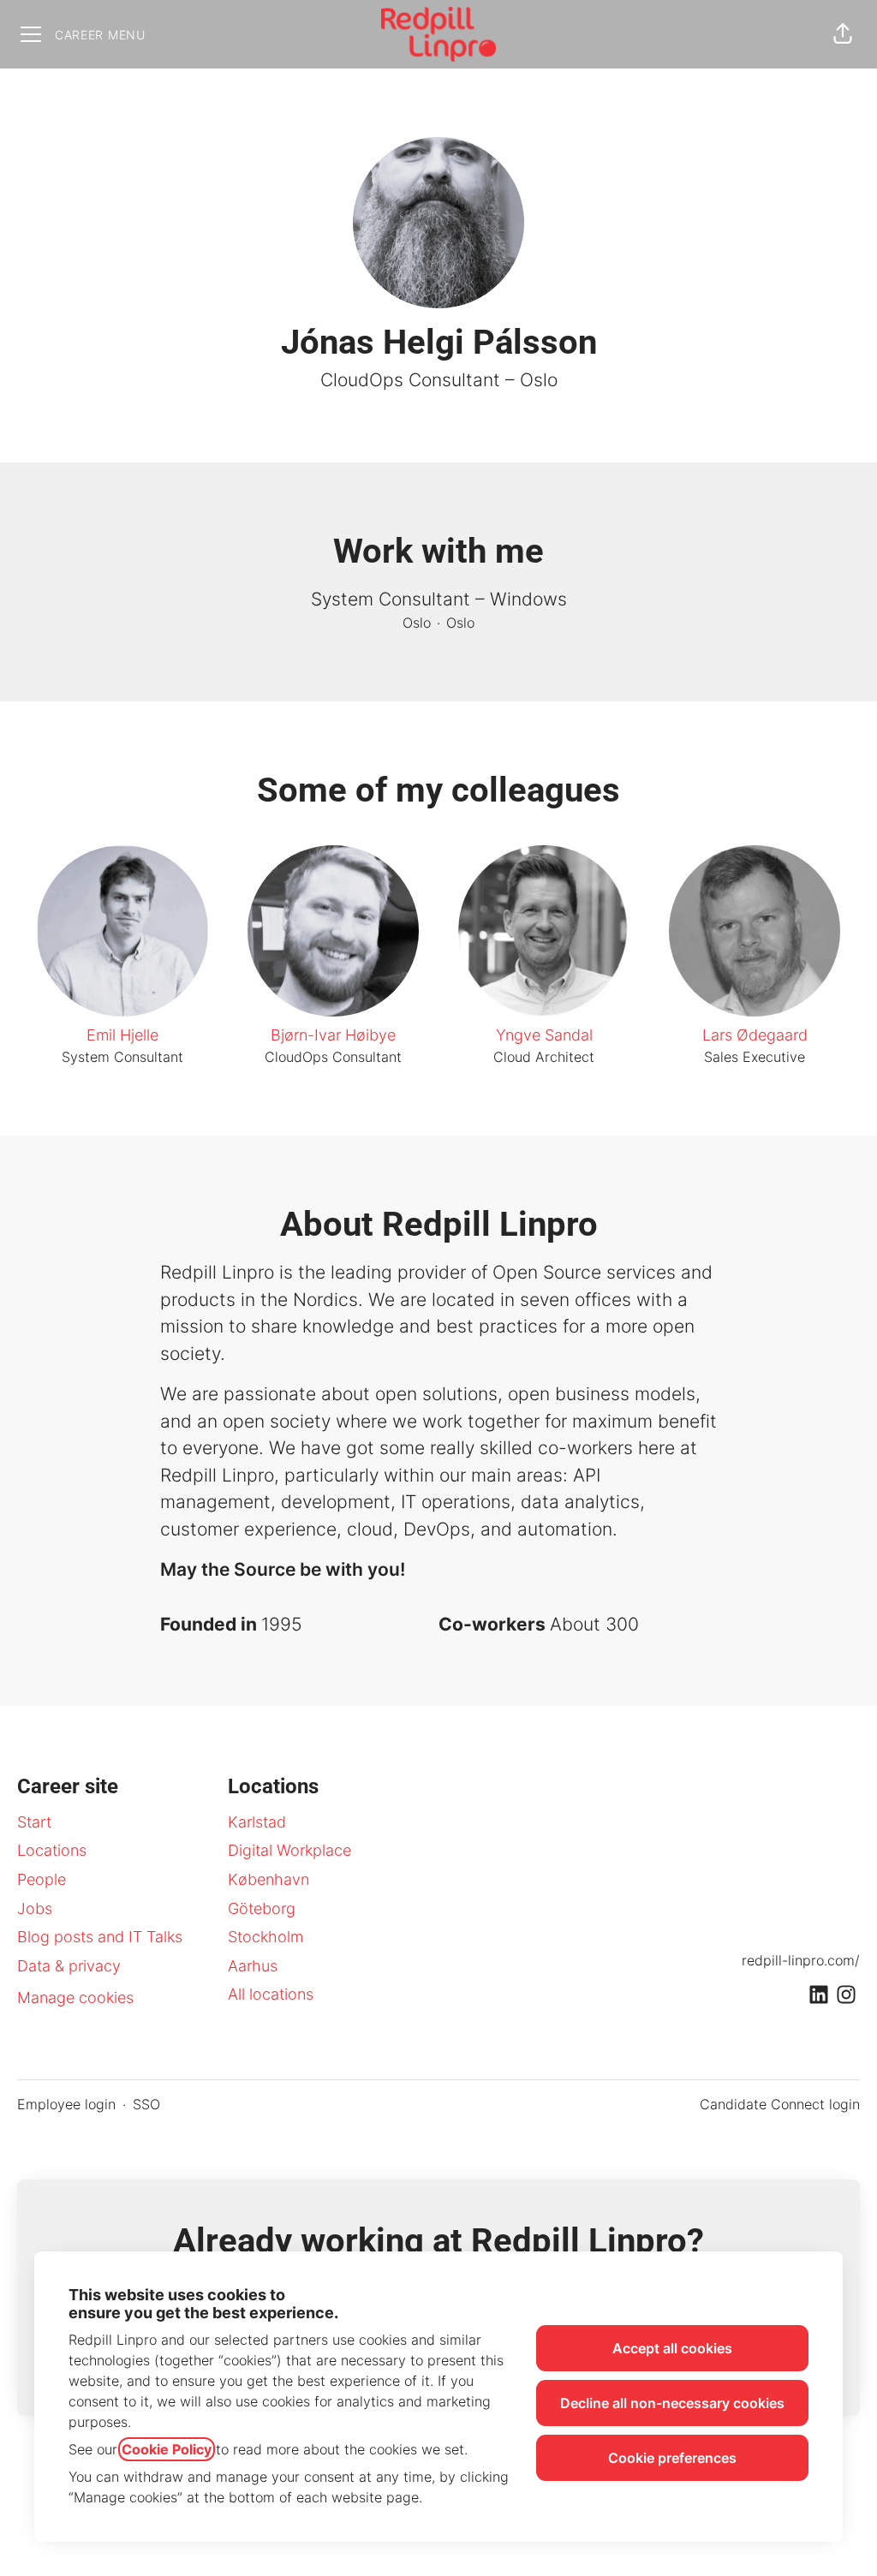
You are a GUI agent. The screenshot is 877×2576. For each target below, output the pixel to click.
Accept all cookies (672, 2348)
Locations (52, 1850)
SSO (146, 2104)
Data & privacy (69, 1966)
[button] (843, 34)
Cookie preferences (672, 2458)
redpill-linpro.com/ (801, 1960)
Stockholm (265, 1937)
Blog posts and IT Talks (100, 1937)
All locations (271, 1994)
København (268, 1879)
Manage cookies (75, 1998)
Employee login (66, 2104)
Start (34, 1822)
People (42, 1879)
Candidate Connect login (780, 2104)
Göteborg (262, 1908)
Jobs (35, 1908)
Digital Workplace (289, 1850)
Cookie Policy (167, 2449)
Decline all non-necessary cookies (672, 2403)
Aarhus (253, 1966)
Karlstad (257, 1822)
